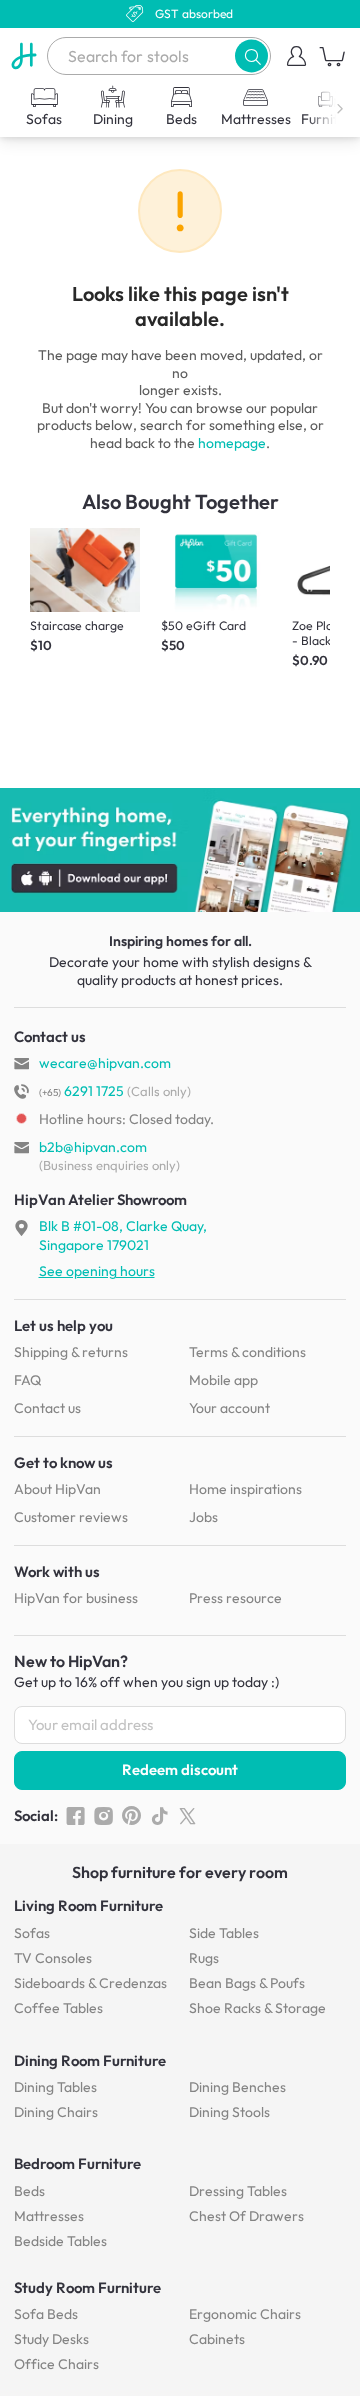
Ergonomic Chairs (245, 2314)
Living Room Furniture (88, 1905)
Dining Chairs (56, 2112)
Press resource (235, 1598)
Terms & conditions (247, 1352)
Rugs (204, 1958)
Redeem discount (180, 1769)
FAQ (27, 1380)
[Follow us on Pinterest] (131, 1816)
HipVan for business (76, 1598)
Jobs (203, 1517)
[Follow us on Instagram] (103, 1816)
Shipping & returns (71, 1352)
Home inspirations (245, 1489)
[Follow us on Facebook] (75, 1816)
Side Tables (224, 1933)
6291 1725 (81, 1091)
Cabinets (217, 2339)
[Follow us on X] (187, 1816)
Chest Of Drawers (246, 2216)
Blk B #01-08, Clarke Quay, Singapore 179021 (123, 1235)
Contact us (47, 1408)
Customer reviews (71, 1517)
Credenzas (90, 1983)
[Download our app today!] (180, 850)
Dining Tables (55, 2087)
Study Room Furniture (87, 2287)
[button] (251, 55)
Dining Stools (229, 2112)
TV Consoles (53, 1958)
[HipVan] (23, 56)
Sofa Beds (46, 2314)
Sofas (32, 1933)
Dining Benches (237, 2087)
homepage (232, 443)
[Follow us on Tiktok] (159, 1816)
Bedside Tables (60, 2241)
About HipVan (57, 1489)
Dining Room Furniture (90, 2060)
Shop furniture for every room (180, 1872)
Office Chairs (56, 2364)
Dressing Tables (238, 2191)
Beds (29, 2191)
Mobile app (223, 1380)
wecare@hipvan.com (105, 1063)
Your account (229, 1408)
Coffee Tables (58, 2008)
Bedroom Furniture (77, 2163)
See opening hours (97, 1271)
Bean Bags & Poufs (247, 1983)
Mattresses (49, 2216)
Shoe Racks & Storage (257, 2008)
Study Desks (51, 2339)
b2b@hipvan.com (93, 1147)
